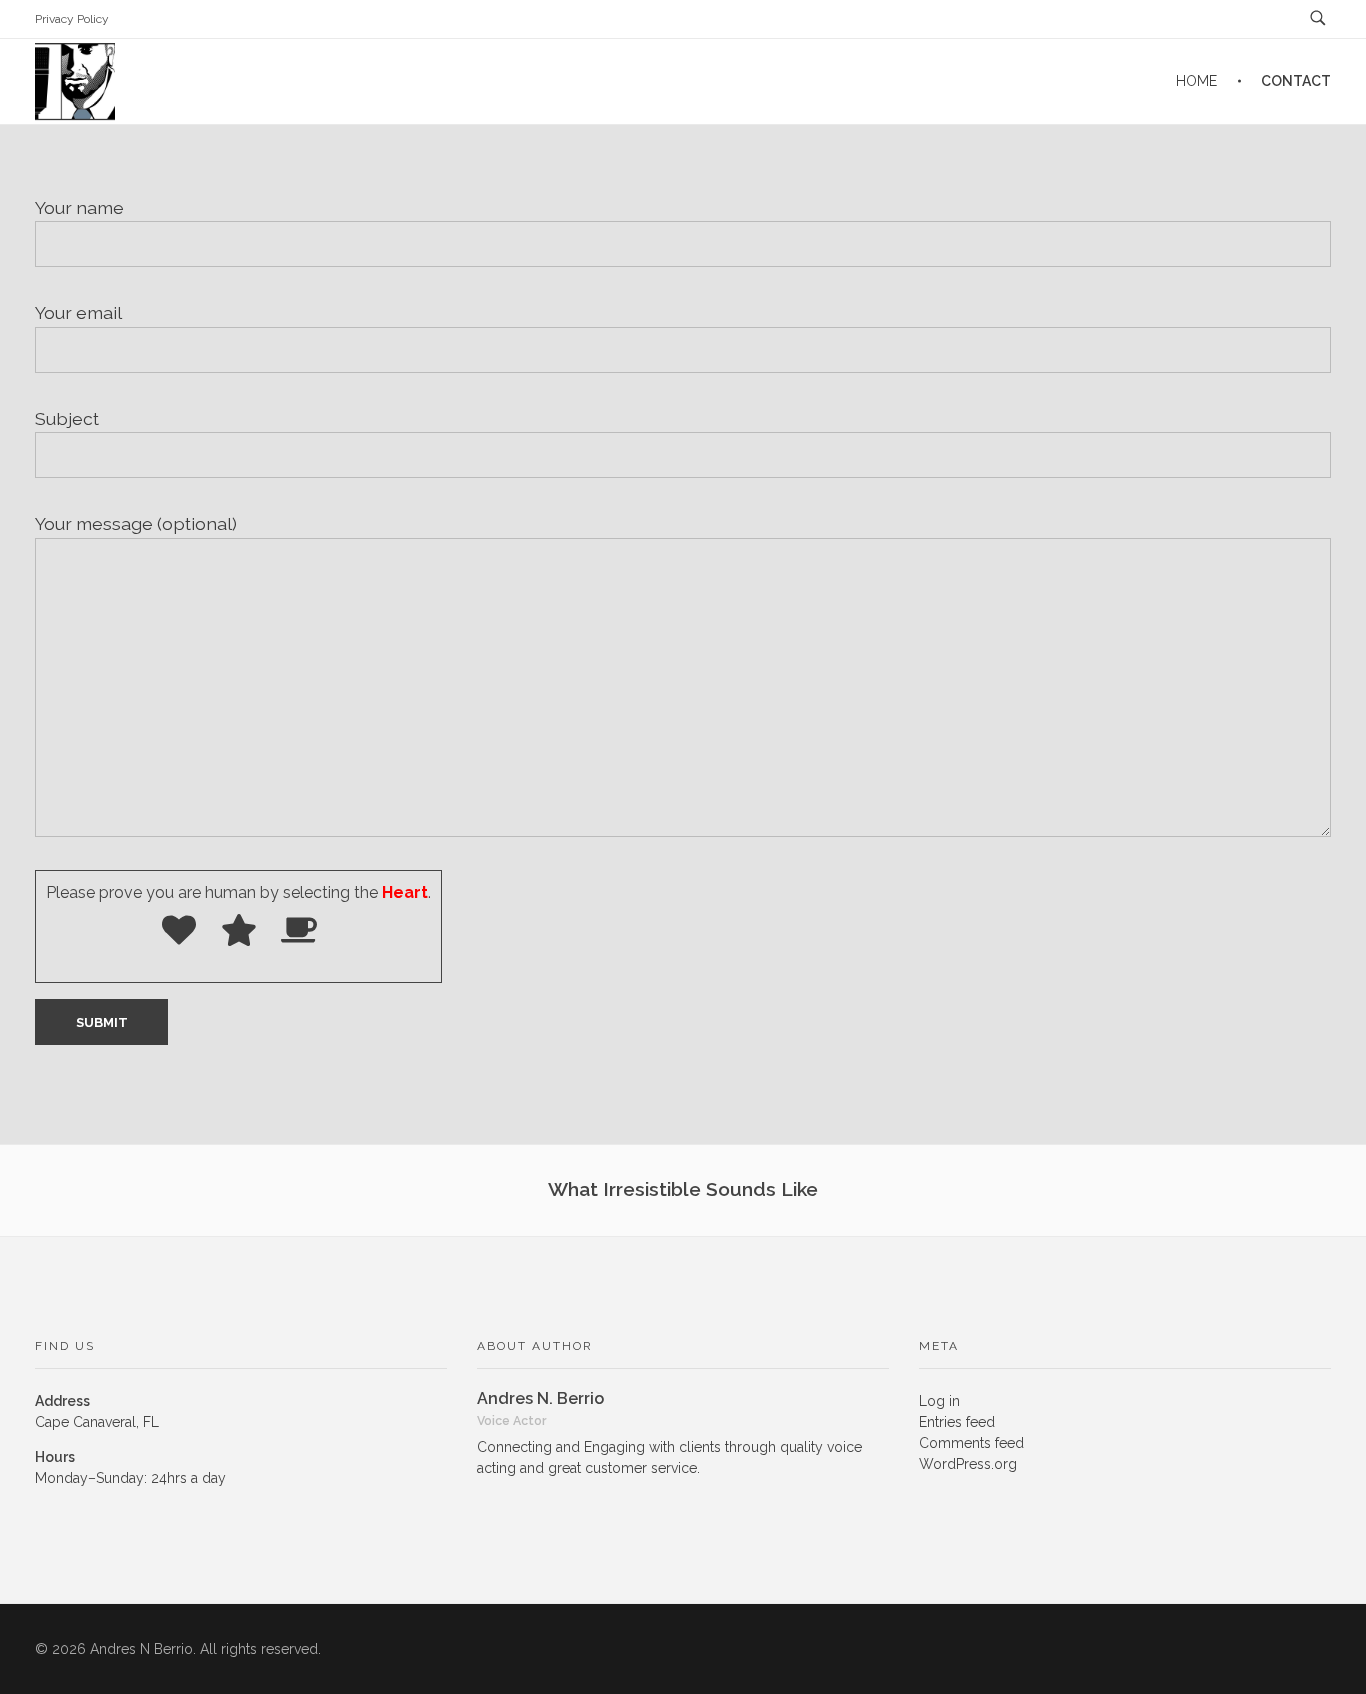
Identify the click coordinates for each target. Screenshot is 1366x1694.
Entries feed (957, 1422)
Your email (78, 312)
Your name (79, 207)
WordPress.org (968, 1464)
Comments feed (971, 1443)
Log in (939, 1401)
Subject (67, 418)
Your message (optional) (136, 523)
